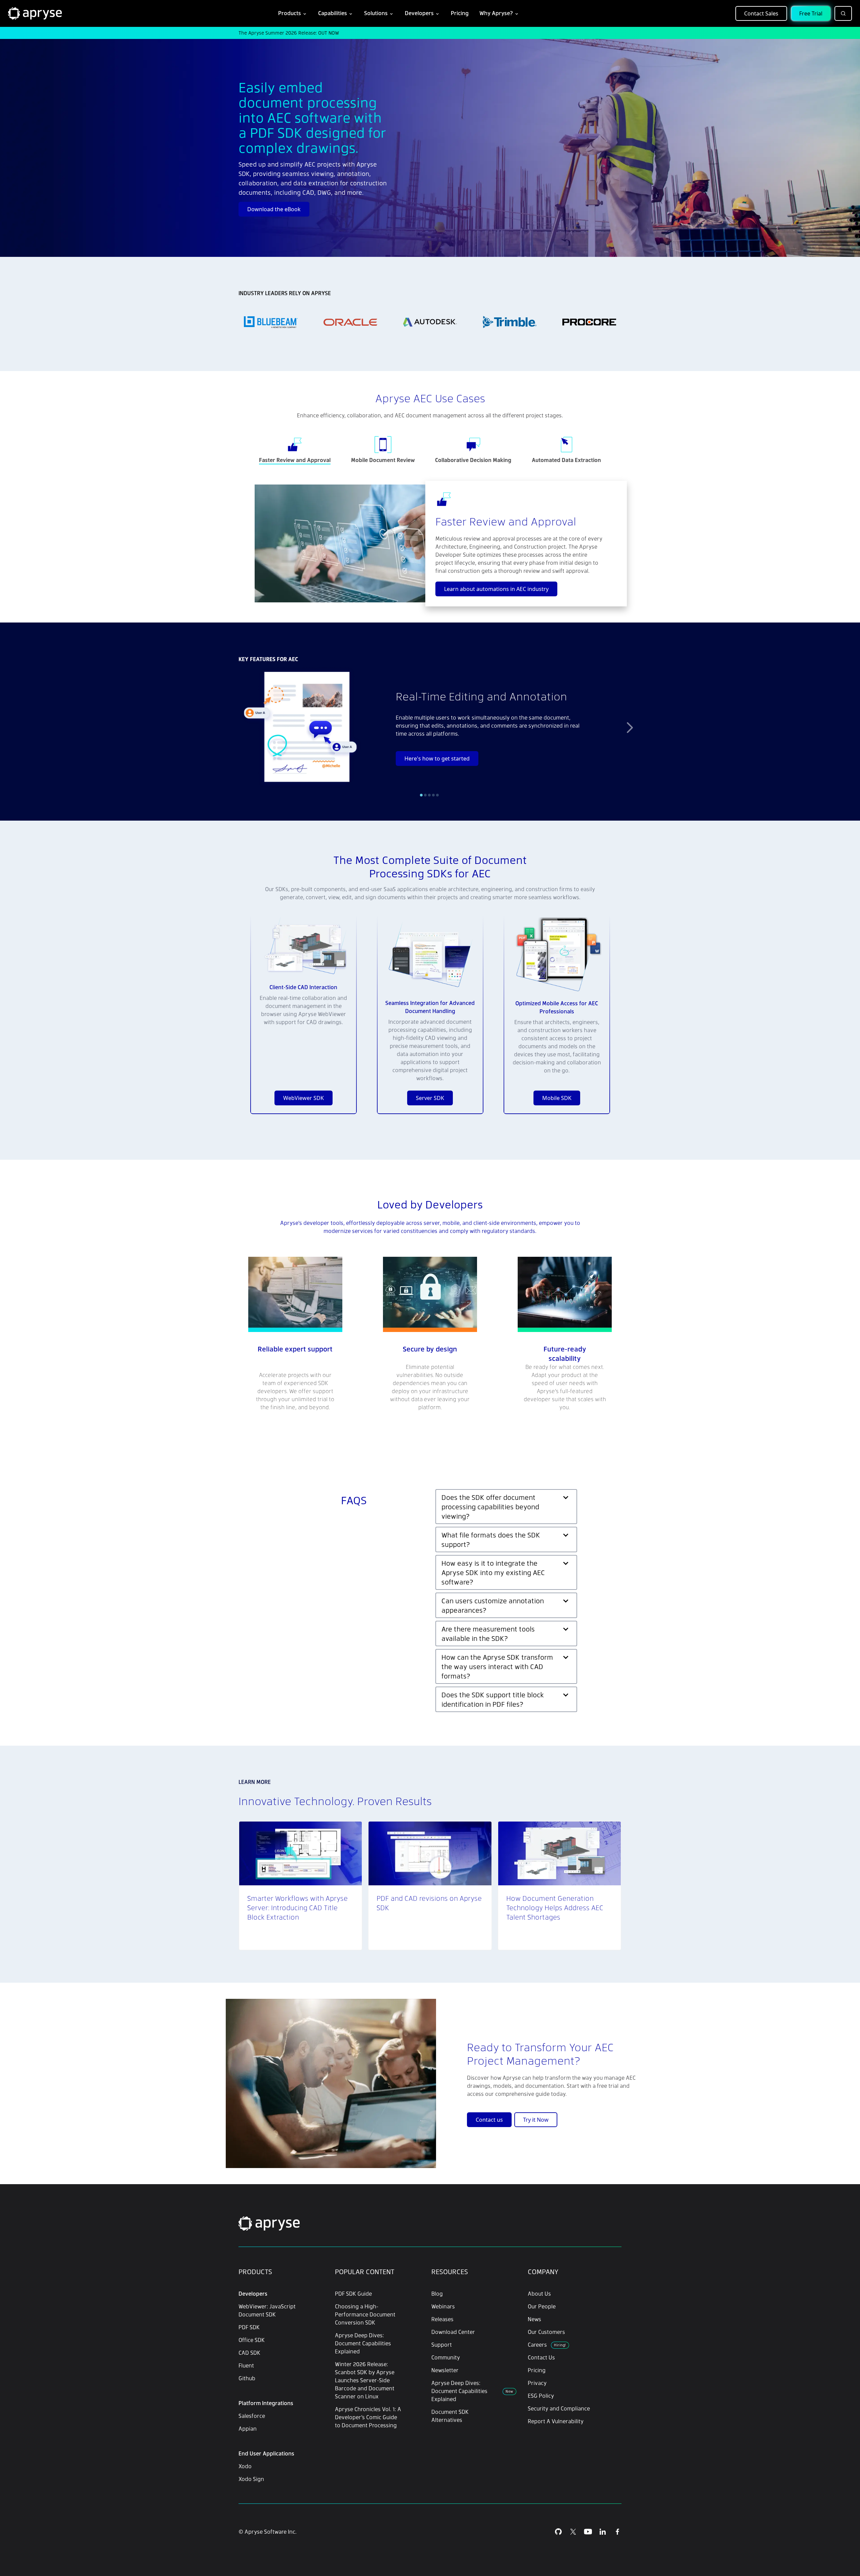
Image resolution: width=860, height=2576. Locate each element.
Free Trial (811, 13)
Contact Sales (761, 13)
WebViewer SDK (304, 1098)
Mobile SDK (557, 1098)
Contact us (489, 2120)
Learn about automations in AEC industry (496, 589)
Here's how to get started (437, 758)
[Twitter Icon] (573, 2532)
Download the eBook (274, 209)
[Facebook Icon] (617, 2532)
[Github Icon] (558, 2532)
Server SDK (430, 1098)
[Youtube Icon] (588, 2532)
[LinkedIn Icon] (603, 2532)
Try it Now (536, 2120)
